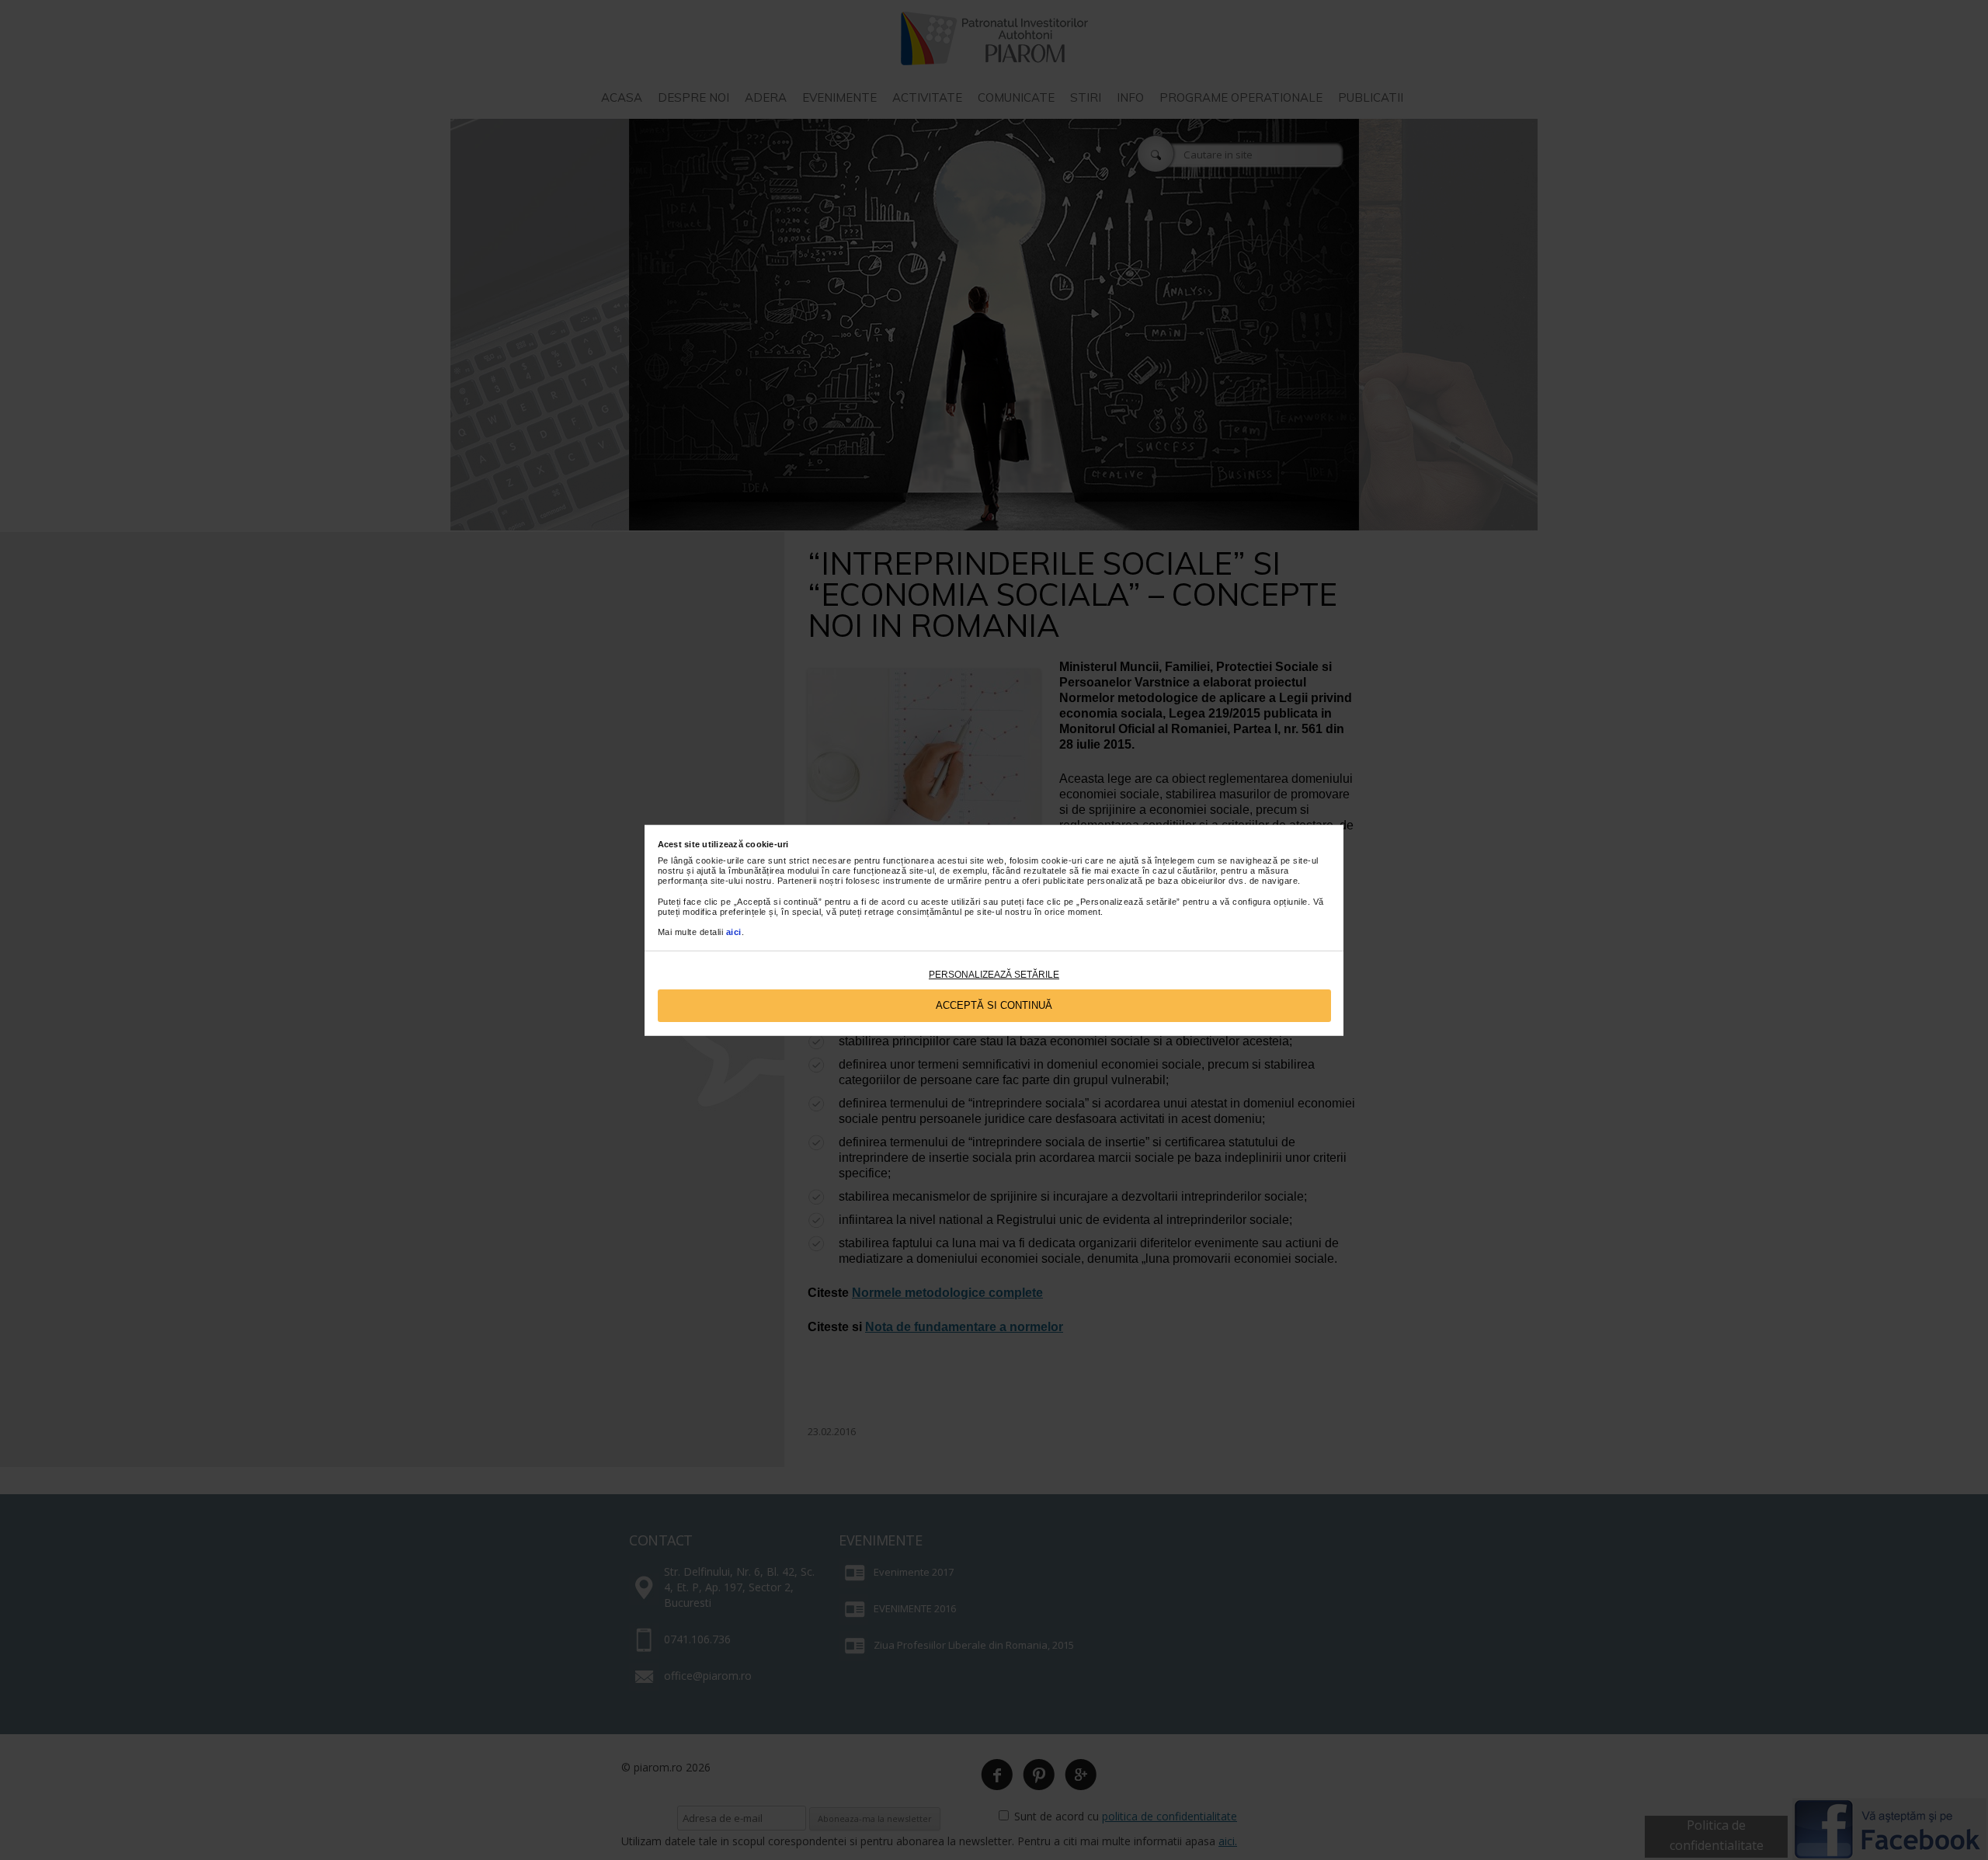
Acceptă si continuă (994, 1005)
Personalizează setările (994, 975)
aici (734, 932)
